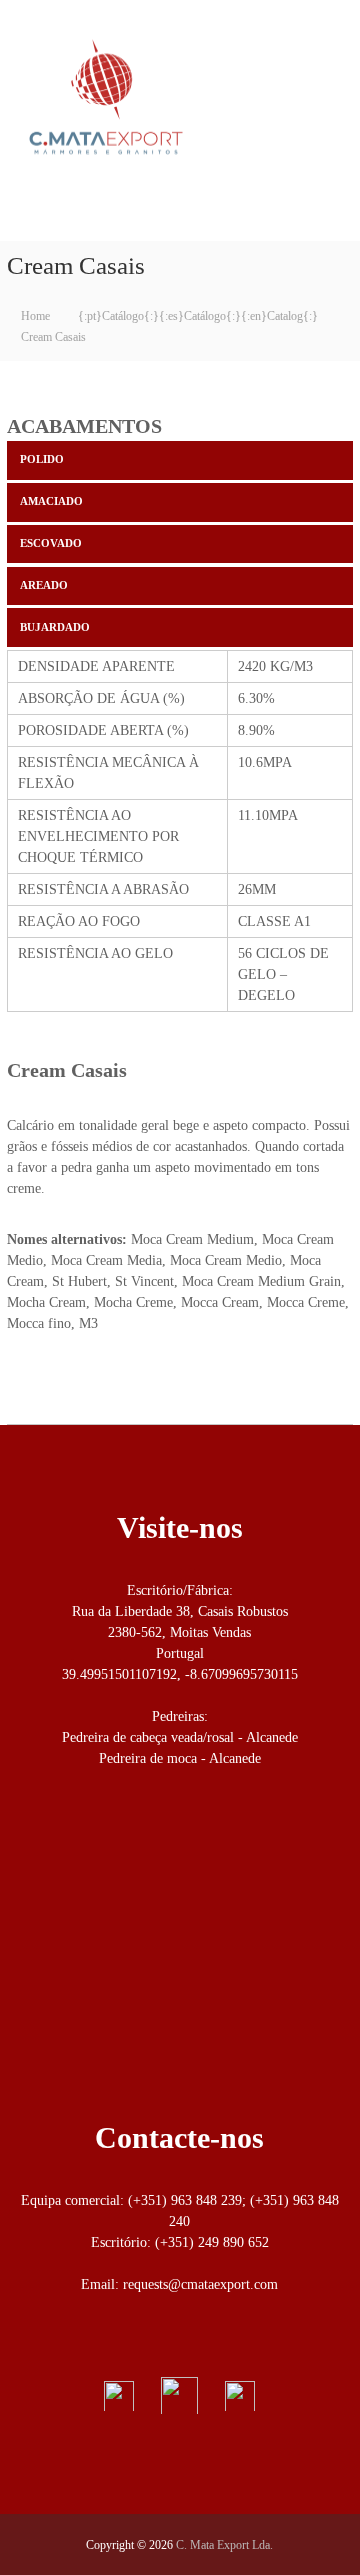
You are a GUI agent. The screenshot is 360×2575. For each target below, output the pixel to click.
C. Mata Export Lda (92, 198)
